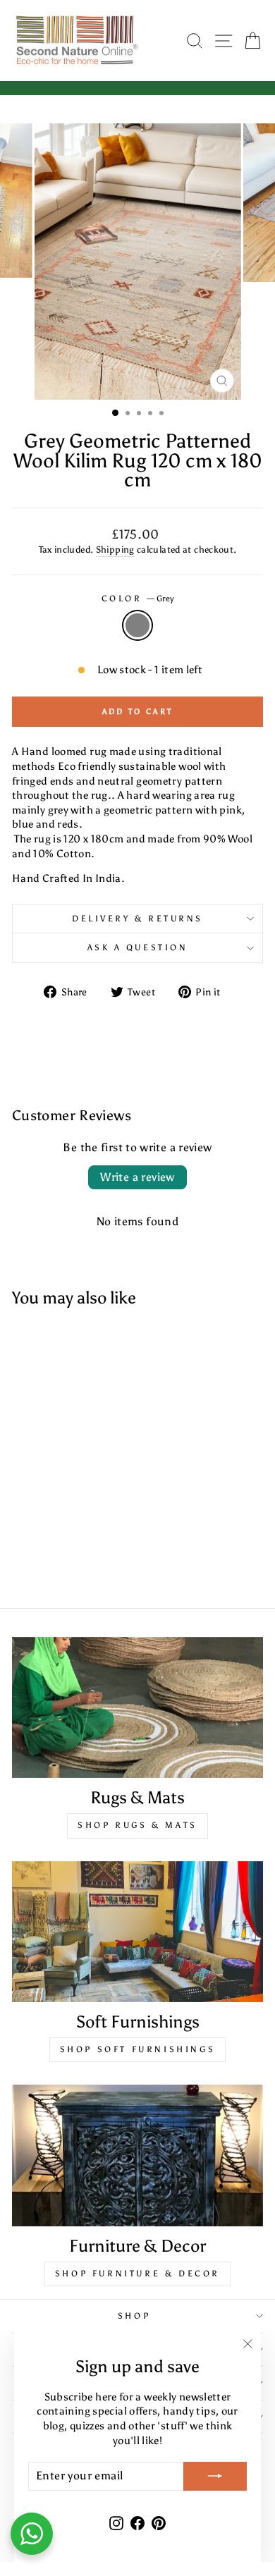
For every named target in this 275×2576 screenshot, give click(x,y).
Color (137, 599)
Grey (137, 625)
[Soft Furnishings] (137, 1932)
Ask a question (137, 947)
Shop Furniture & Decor (137, 2274)
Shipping (115, 550)
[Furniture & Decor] (137, 2155)
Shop (134, 2316)
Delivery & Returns (137, 919)
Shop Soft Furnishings (138, 2049)
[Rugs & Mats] (137, 1707)
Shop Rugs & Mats (137, 1825)
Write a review (137, 1177)
